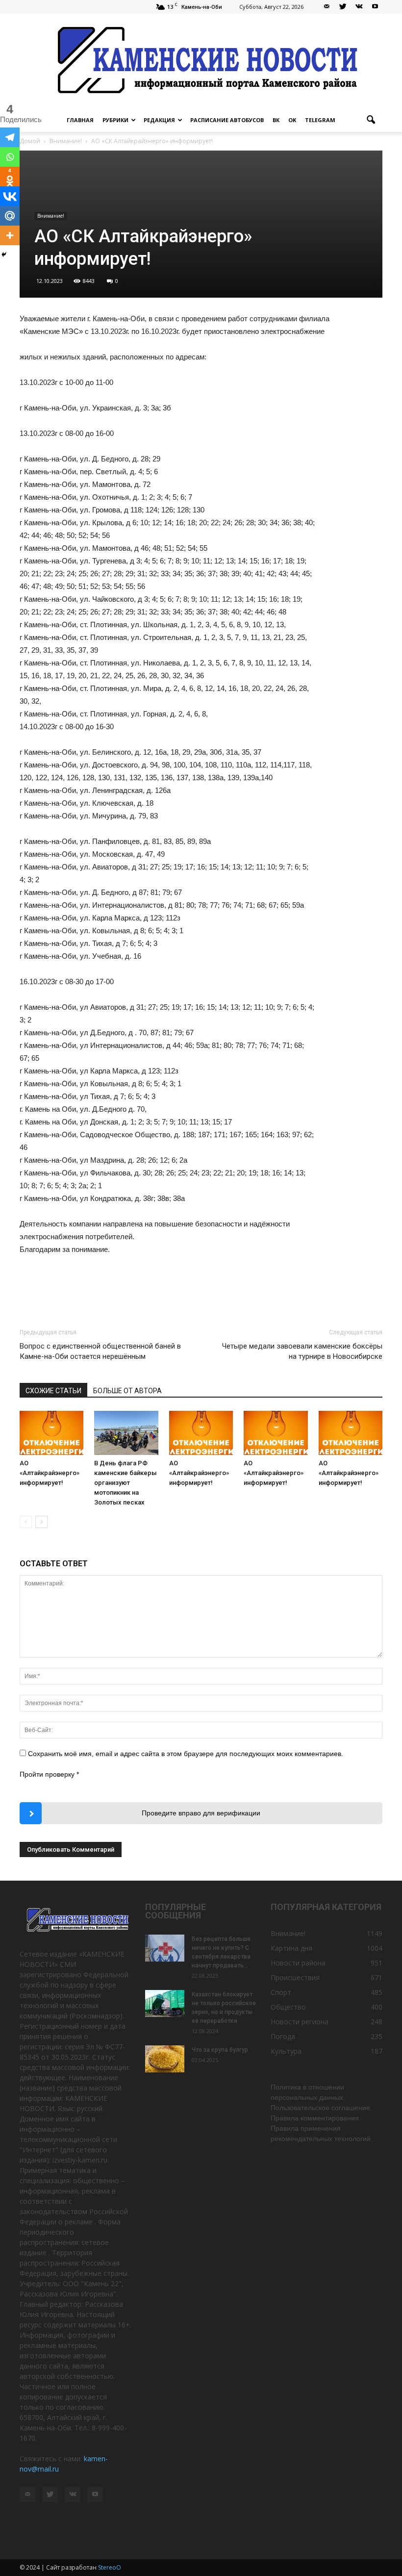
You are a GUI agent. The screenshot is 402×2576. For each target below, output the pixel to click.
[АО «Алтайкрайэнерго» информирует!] (51, 1433)
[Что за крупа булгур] (165, 2059)
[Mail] (327, 7)
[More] (10, 235)
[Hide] (4, 255)
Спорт (281, 1992)
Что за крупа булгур (220, 2050)
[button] (371, 120)
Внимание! (51, 216)
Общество (288, 2007)
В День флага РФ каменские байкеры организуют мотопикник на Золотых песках (126, 1483)
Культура (286, 2051)
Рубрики (115, 120)
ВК (276, 120)
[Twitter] (343, 7)
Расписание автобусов (227, 120)
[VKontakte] (359, 7)
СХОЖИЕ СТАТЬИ (53, 1391)
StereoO (110, 2567)
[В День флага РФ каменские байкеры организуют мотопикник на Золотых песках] (126, 1433)
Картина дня (291, 1948)
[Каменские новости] (201, 61)
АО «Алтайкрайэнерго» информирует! (50, 1473)
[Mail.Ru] (10, 216)
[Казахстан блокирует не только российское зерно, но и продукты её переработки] (165, 2003)
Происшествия (295, 1977)
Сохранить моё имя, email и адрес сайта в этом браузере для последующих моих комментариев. (186, 1754)
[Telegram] (10, 137)
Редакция (159, 120)
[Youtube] (375, 7)
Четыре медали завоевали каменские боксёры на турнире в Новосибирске (302, 1351)
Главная (80, 120)
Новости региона (300, 2022)
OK (292, 120)
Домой (30, 141)
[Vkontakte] (10, 196)
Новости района (298, 1963)
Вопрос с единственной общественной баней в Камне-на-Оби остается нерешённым (100, 1351)
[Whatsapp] (10, 157)
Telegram (320, 120)
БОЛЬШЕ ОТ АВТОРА (127, 1391)
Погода (283, 2036)
